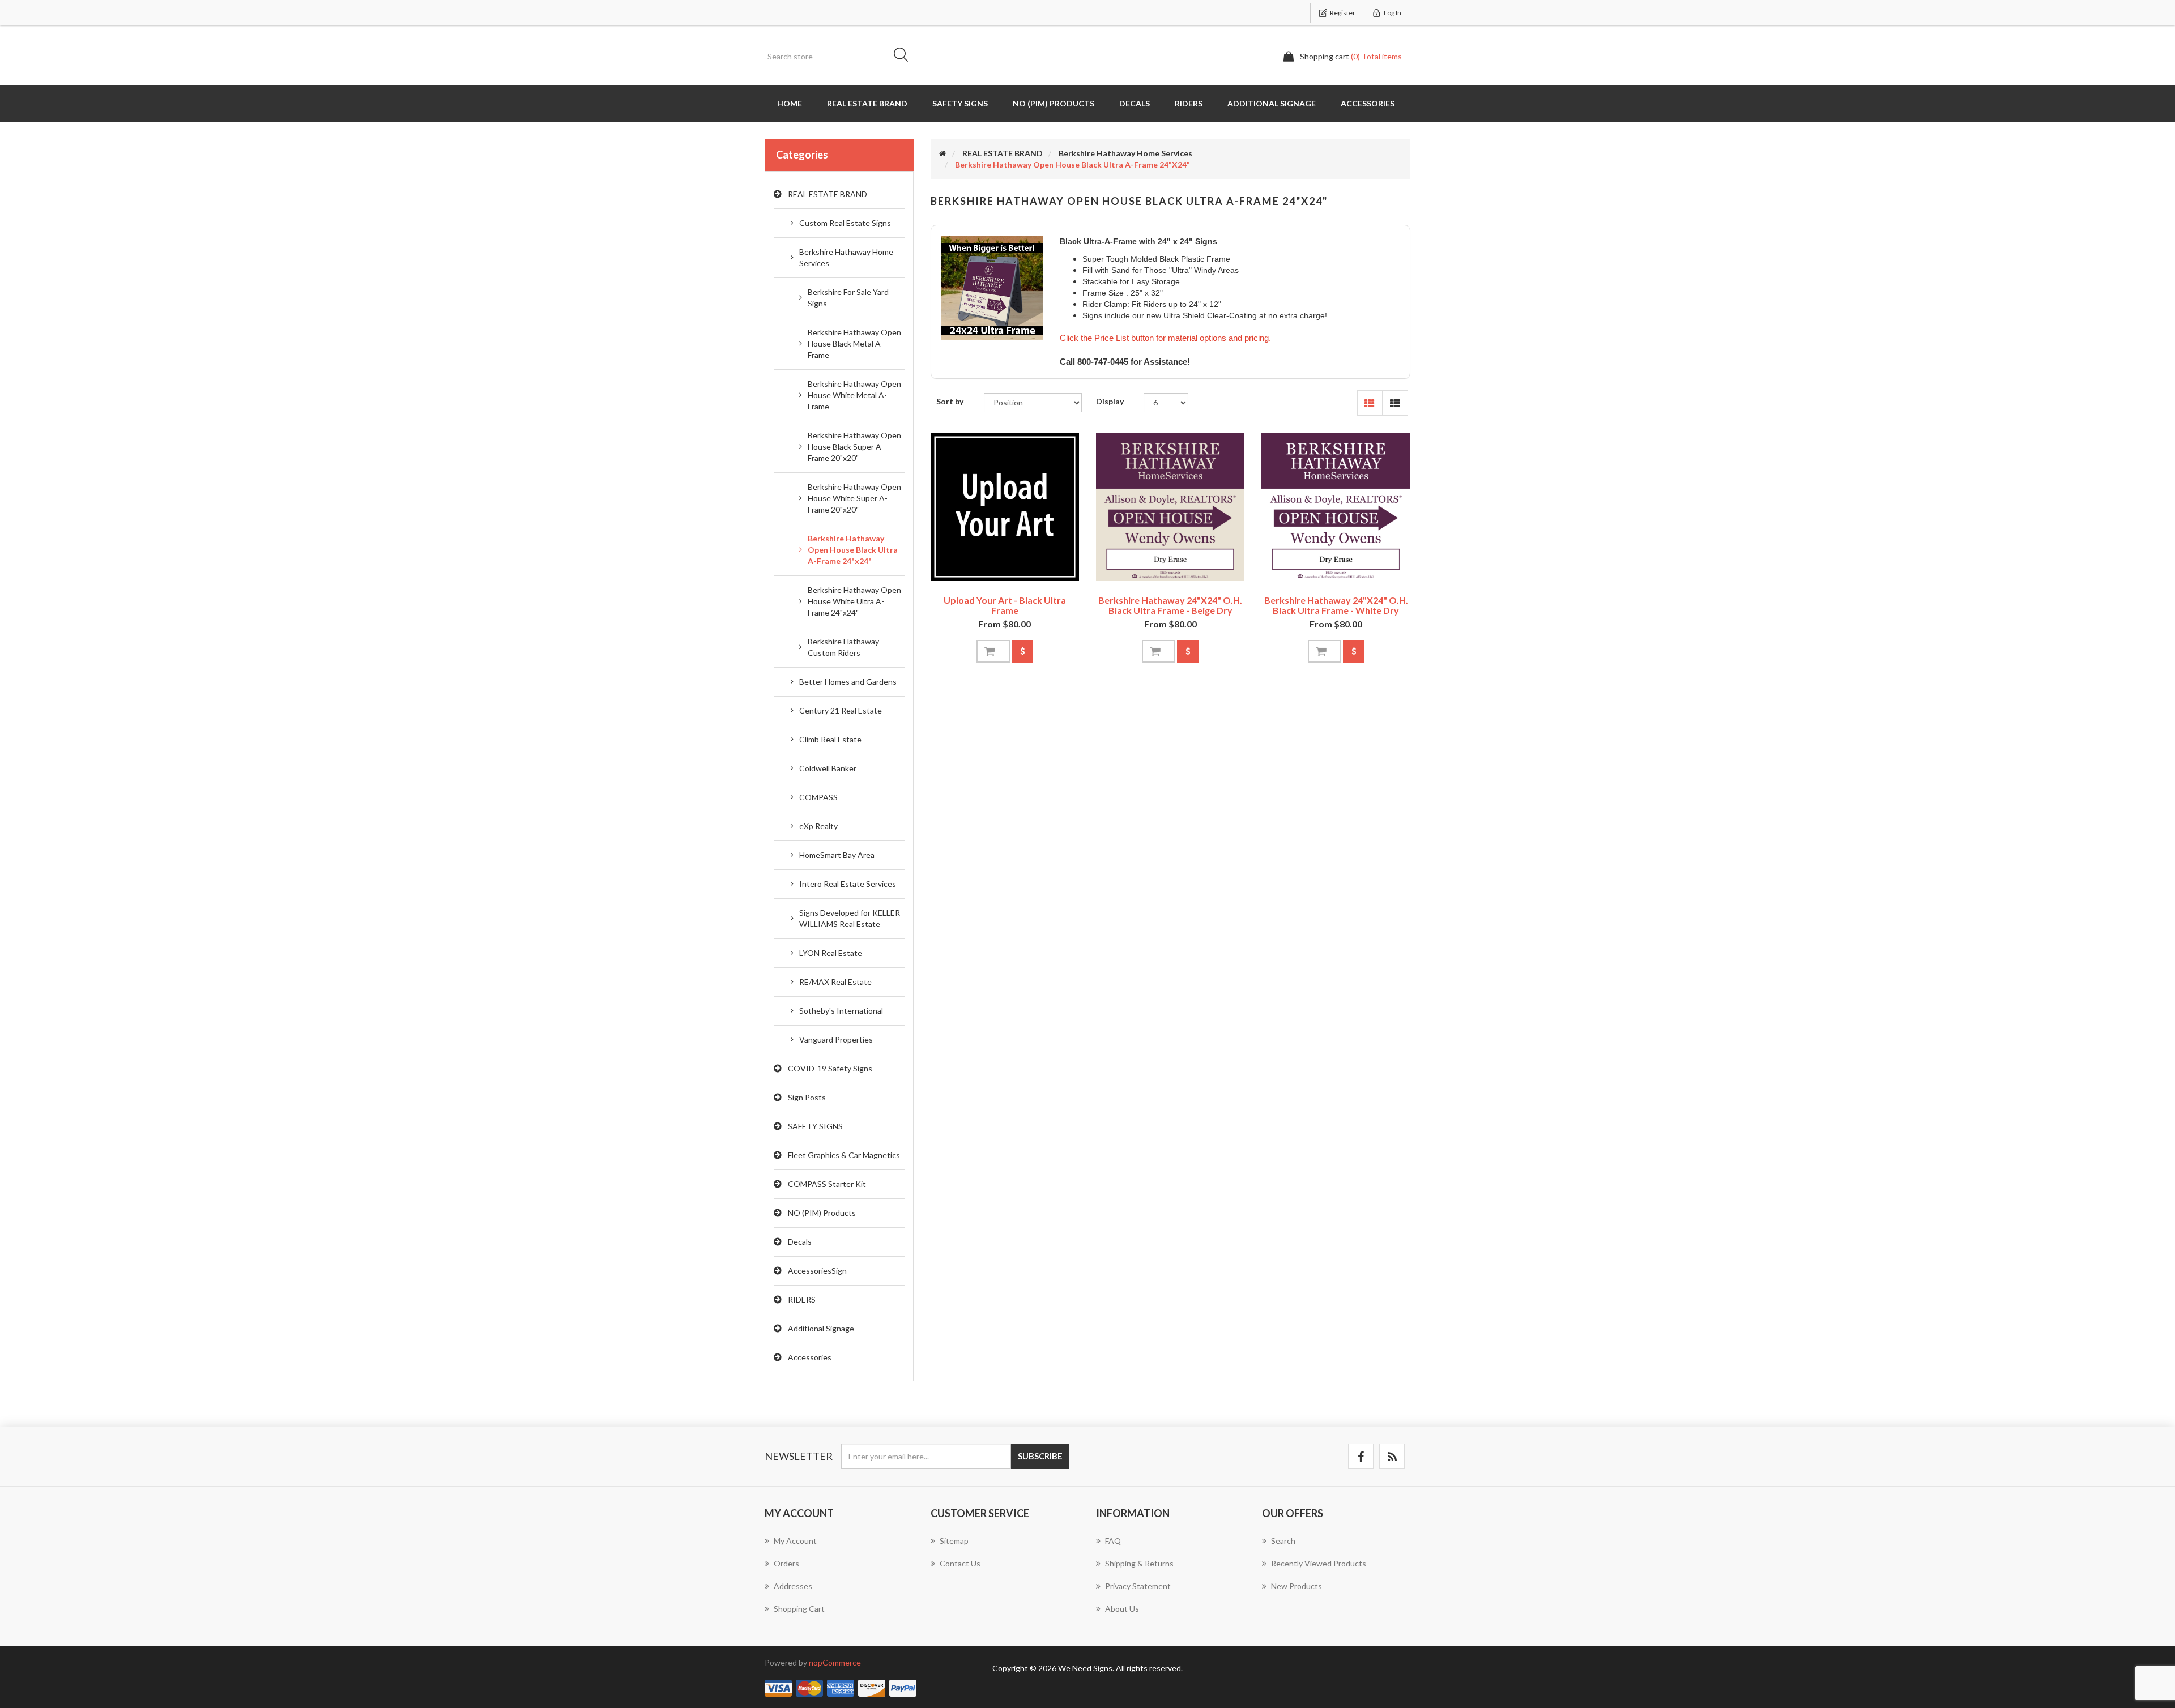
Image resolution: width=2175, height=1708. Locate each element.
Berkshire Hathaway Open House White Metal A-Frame (854, 395)
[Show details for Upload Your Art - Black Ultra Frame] (1005, 507)
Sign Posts (807, 1097)
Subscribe (1040, 1456)
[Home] (943, 153)
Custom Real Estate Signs (845, 223)
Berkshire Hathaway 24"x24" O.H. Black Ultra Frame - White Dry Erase (1336, 610)
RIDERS (1189, 103)
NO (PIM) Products (1054, 103)
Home (790, 103)
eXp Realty (818, 826)
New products (1297, 1586)
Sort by (950, 401)
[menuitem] (839, 1547)
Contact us (960, 1563)
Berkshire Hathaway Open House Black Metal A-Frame (854, 343)
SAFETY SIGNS (960, 103)
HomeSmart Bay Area (837, 855)
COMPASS (818, 797)
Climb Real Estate (830, 739)
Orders (786, 1563)
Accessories (1368, 103)
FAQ (1113, 1541)
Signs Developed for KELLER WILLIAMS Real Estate (850, 918)
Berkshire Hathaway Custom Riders (843, 647)
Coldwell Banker (828, 768)
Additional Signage (1272, 103)
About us (1122, 1609)
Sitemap (954, 1541)
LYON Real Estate (831, 953)
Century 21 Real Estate (841, 710)
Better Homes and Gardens (848, 682)
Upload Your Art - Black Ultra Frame (1005, 605)
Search (905, 57)
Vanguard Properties (836, 1039)
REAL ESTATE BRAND (867, 103)
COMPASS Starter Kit (827, 1184)
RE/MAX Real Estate (835, 982)
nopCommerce (835, 1662)
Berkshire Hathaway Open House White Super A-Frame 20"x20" (854, 498)
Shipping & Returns (1139, 1563)
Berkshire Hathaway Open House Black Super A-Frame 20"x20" (854, 447)
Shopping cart (799, 1609)
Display (1110, 401)
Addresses (793, 1586)
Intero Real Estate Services (848, 884)
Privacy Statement (1138, 1586)
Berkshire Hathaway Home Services (846, 257)
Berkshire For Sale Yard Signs (848, 298)
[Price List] (1022, 651)
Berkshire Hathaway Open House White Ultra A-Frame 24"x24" (854, 601)
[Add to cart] (993, 651)
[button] (1370, 403)
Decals (1135, 103)
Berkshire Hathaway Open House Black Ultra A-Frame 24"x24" (853, 550)
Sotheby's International (841, 1011)
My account (795, 1541)
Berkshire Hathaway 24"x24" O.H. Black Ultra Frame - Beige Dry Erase (1170, 610)
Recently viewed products (1319, 1563)
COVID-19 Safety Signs (830, 1068)
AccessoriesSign (817, 1271)
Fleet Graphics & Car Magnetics (844, 1155)
